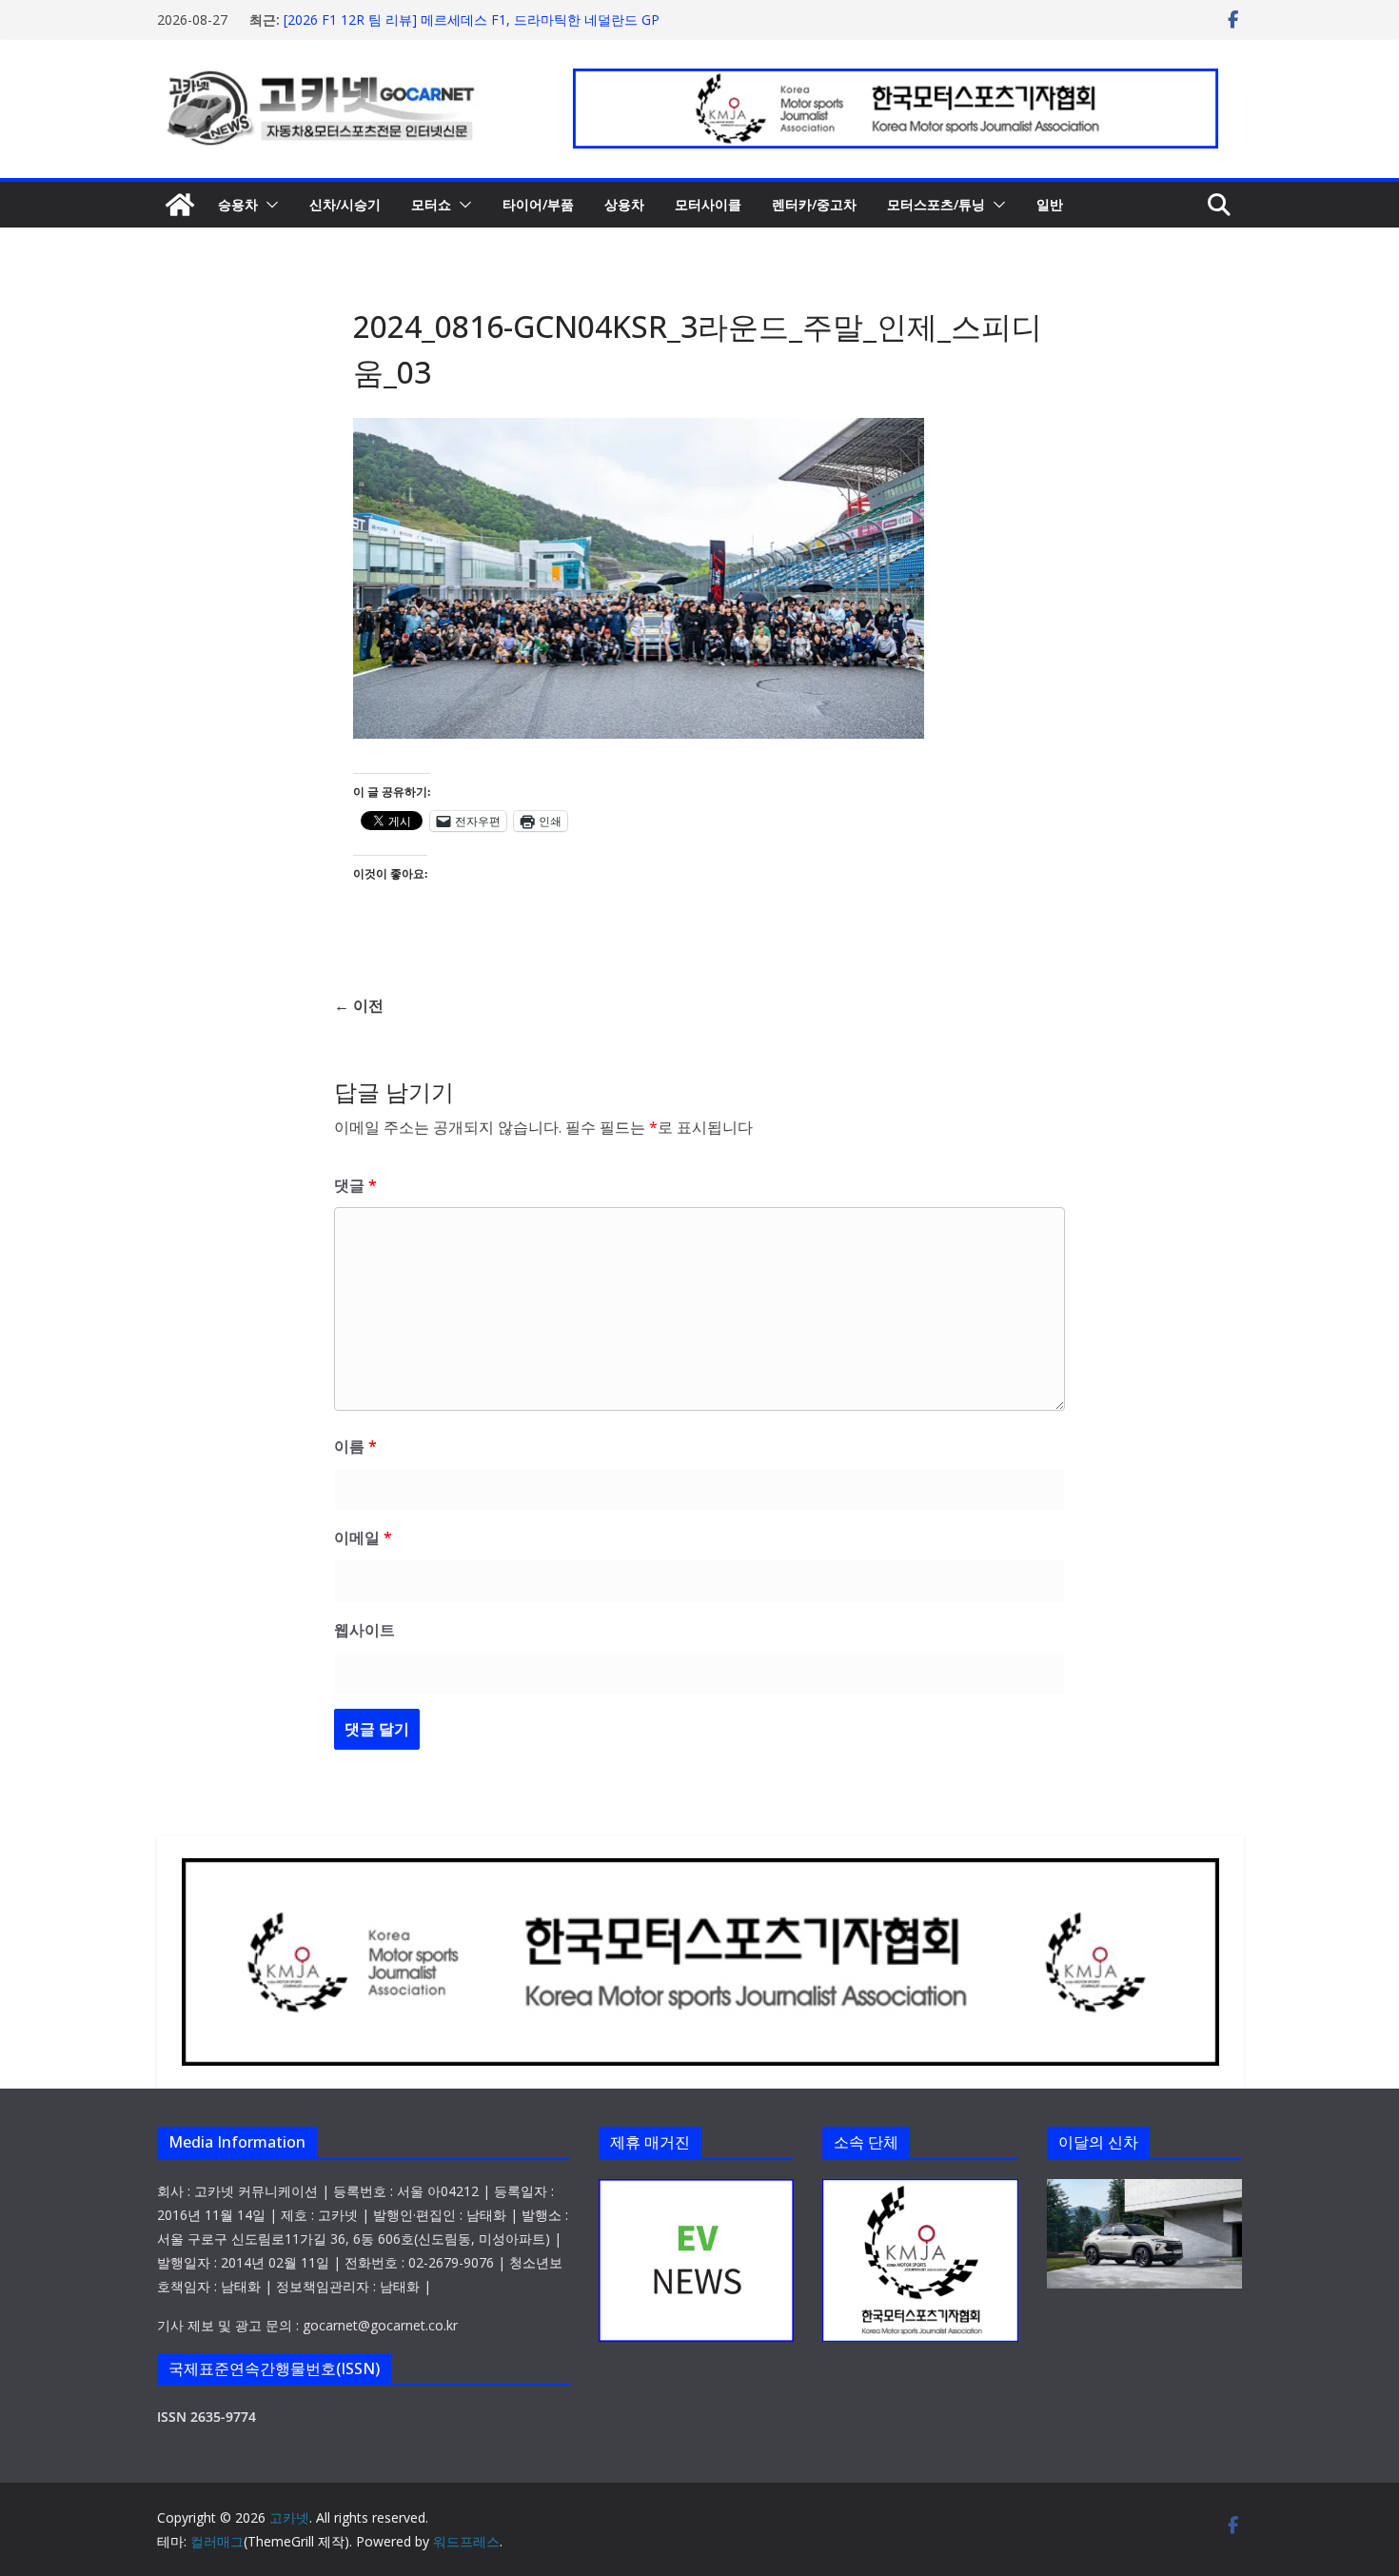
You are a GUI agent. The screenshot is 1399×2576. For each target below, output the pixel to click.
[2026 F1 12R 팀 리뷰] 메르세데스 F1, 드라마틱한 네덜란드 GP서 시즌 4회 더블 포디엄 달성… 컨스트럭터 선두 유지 (472, 29)
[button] (268, 205)
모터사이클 (708, 204)
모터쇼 (431, 204)
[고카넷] (180, 205)
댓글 (355, 1185)
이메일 (363, 1537)
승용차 (238, 204)
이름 (355, 1446)
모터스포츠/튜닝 (936, 204)
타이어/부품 (538, 204)
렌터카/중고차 (814, 204)
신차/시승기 (345, 204)
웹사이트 (365, 1630)
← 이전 (359, 1005)
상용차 (624, 204)
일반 (1050, 204)
